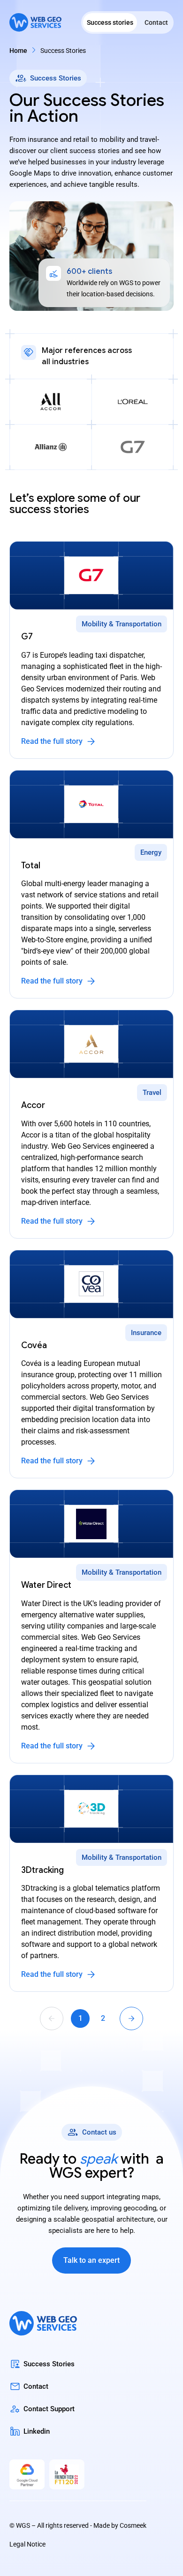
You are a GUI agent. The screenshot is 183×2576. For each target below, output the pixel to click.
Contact (156, 22)
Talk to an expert (91, 2260)
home (18, 51)
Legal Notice (27, 2544)
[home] (35, 23)
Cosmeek (133, 2525)
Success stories (110, 22)
